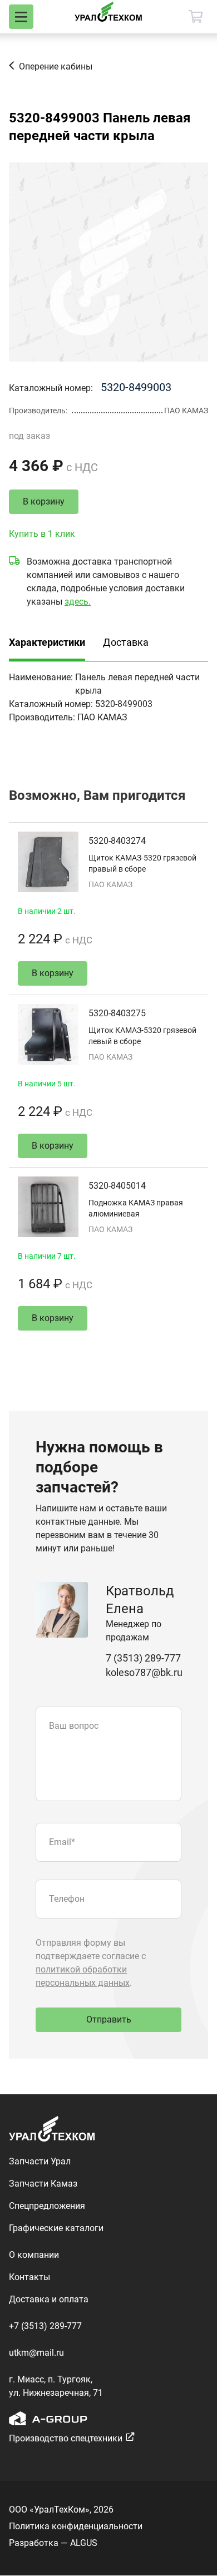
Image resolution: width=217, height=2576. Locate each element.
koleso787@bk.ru (144, 1672)
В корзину (44, 501)
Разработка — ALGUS (53, 2543)
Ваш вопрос (74, 1726)
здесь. (78, 602)
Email (62, 1842)
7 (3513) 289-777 (143, 1658)
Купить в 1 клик (42, 534)
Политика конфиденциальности (76, 2526)
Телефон (67, 1899)
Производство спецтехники (66, 2438)
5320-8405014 (117, 1186)
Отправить (109, 2019)
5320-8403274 (117, 841)
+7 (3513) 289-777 (45, 2326)
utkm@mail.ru (36, 2353)
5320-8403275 (117, 1013)
